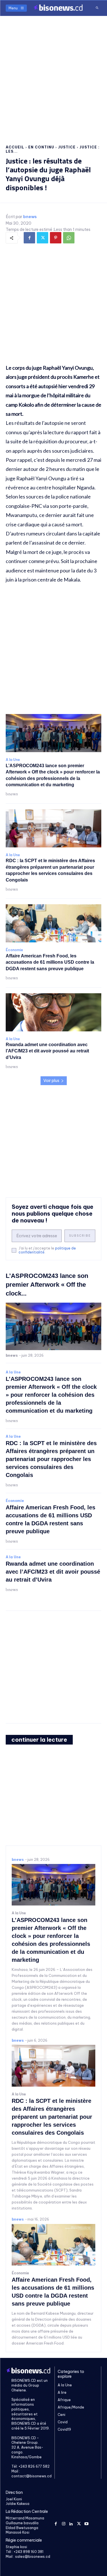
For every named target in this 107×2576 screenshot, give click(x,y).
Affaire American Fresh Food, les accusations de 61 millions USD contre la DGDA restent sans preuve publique (50, 962)
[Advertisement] (53, 75)
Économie (14, 950)
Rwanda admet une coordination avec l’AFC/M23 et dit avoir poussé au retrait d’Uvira (47, 1051)
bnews (30, 217)
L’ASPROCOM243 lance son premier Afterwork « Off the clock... (47, 1285)
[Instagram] (63, 2523)
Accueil (15, 147)
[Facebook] (29, 238)
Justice (67, 147)
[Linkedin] (71, 2523)
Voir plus (51, 1081)
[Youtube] (87, 2523)
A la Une (13, 760)
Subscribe (80, 1236)
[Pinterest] (56, 238)
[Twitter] (43, 238)
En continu (41, 147)
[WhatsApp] (69, 238)
